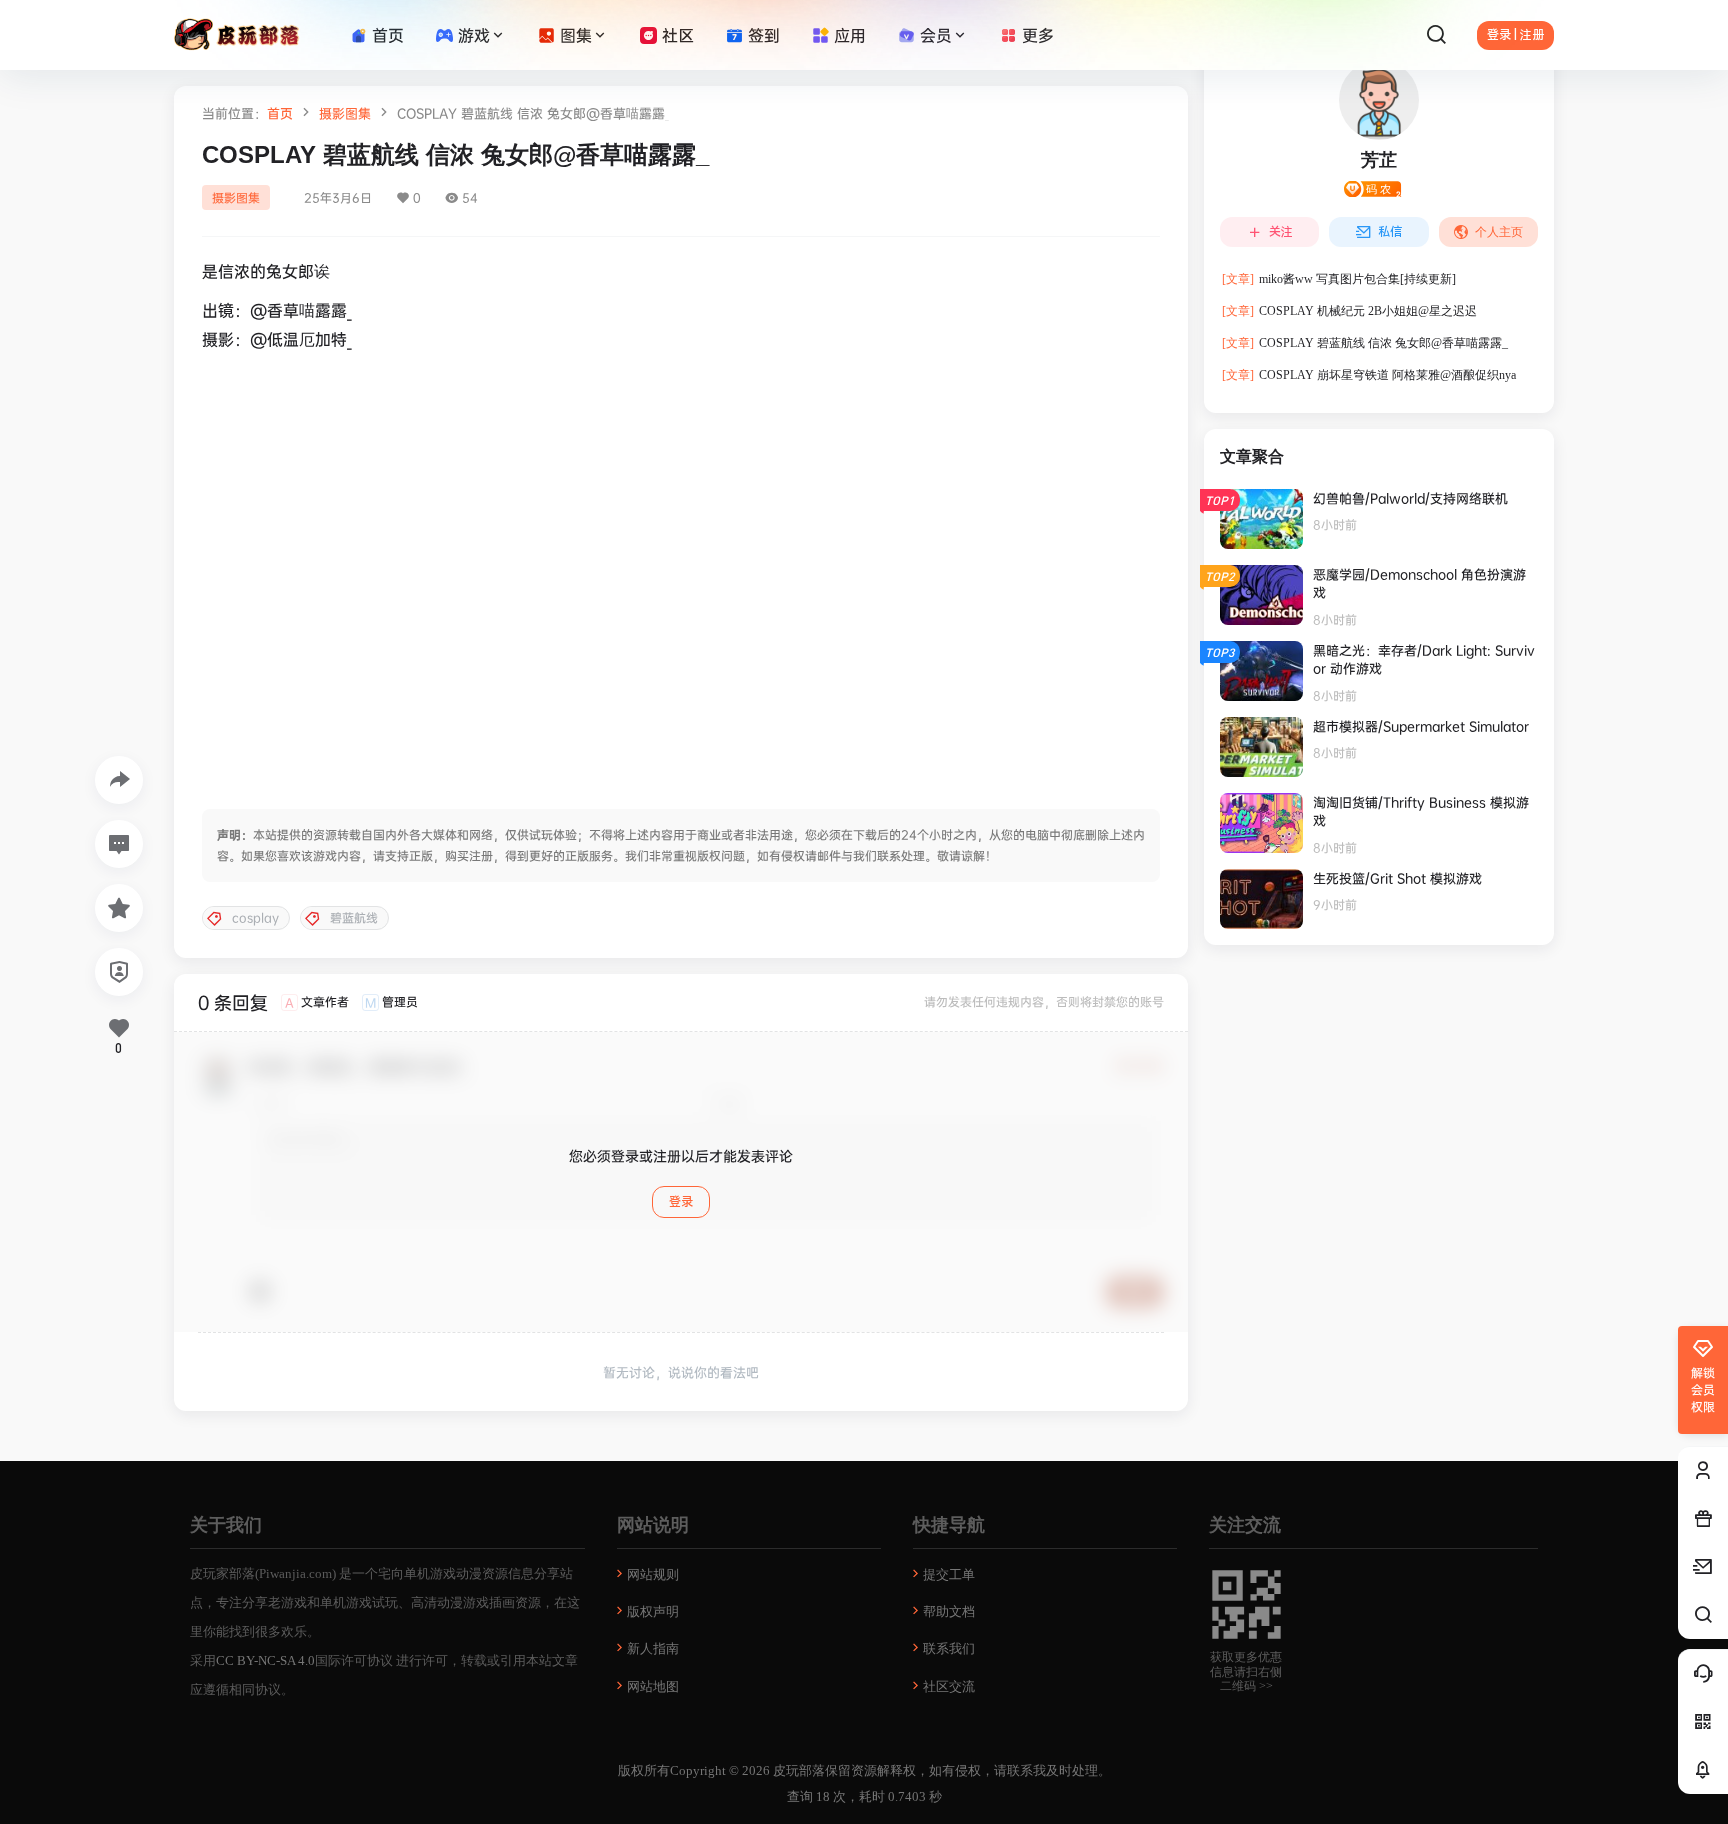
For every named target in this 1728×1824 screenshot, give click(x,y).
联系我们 (949, 1648)
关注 (1281, 232)
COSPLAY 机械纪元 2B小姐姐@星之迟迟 (1349, 311)
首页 (280, 113)
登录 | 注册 (1515, 35)
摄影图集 (345, 113)
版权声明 (653, 1611)
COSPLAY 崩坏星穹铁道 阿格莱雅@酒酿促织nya (1369, 375)
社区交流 (949, 1686)
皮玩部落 (797, 1770)
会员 (936, 35)
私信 (1390, 232)
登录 (681, 1202)
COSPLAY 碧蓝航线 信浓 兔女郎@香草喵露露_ (1365, 343)
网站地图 (653, 1686)
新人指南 (653, 1648)
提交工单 (949, 1574)
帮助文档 (949, 1611)
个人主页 (1499, 232)
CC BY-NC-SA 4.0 (265, 1660)
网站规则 (653, 1574)
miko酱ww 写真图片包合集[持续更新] (1339, 279)
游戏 (474, 35)
